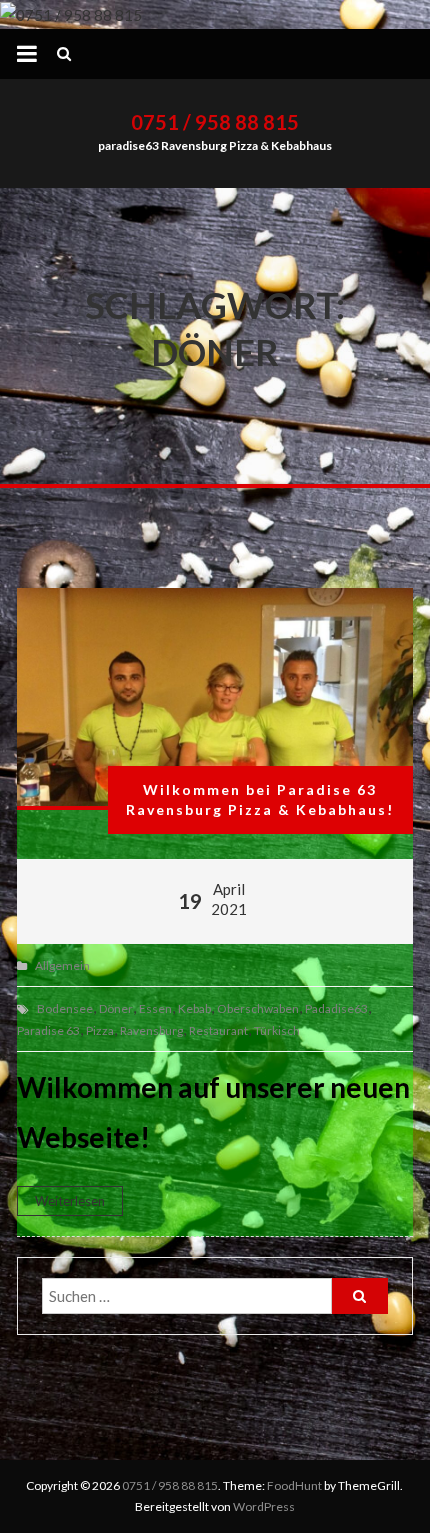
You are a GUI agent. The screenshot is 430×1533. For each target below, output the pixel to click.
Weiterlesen (70, 1201)
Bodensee (65, 1008)
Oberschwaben (258, 1008)
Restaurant (218, 1030)
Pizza (100, 1030)
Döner (116, 1008)
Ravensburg (151, 1030)
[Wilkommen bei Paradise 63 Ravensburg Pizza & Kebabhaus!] (215, 699)
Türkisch (277, 1030)
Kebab (194, 1008)
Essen (155, 1008)
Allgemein (62, 965)
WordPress (264, 1506)
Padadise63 (336, 1008)
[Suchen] (360, 1296)
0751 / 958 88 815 (215, 122)
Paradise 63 (48, 1030)
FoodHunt (294, 1485)
